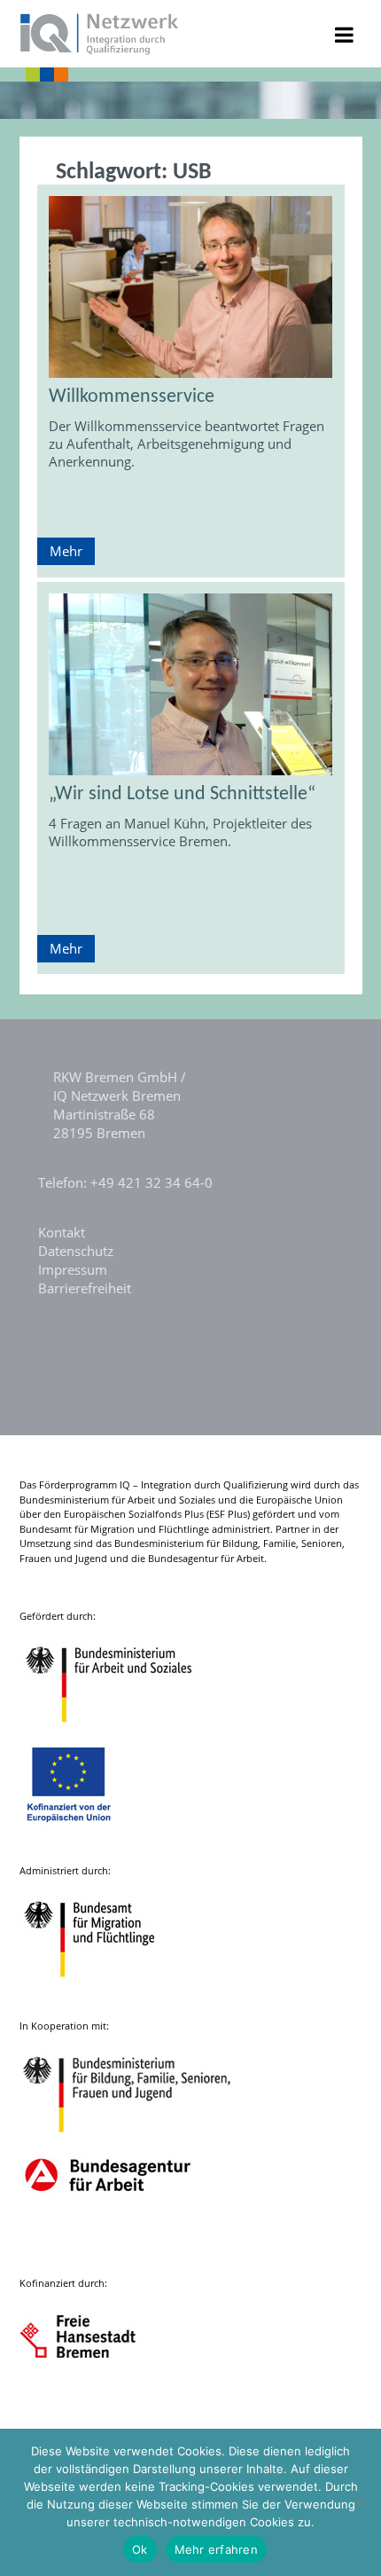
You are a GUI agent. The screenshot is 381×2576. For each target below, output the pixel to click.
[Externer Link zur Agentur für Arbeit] (107, 2243)
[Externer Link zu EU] (82, 1830)
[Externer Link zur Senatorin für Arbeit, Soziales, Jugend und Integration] (94, 2398)
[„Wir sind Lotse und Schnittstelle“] (191, 684)
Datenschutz (76, 1251)
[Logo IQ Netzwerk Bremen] (100, 50)
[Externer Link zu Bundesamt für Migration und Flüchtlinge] (103, 1986)
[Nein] (359, 2502)
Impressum (73, 1269)
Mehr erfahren (216, 2549)
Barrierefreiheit (85, 1288)
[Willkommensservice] (191, 287)
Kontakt (62, 1232)
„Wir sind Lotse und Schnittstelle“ (182, 794)
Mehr (66, 551)
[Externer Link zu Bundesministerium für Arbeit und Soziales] (122, 1731)
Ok (140, 2549)
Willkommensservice (132, 397)
